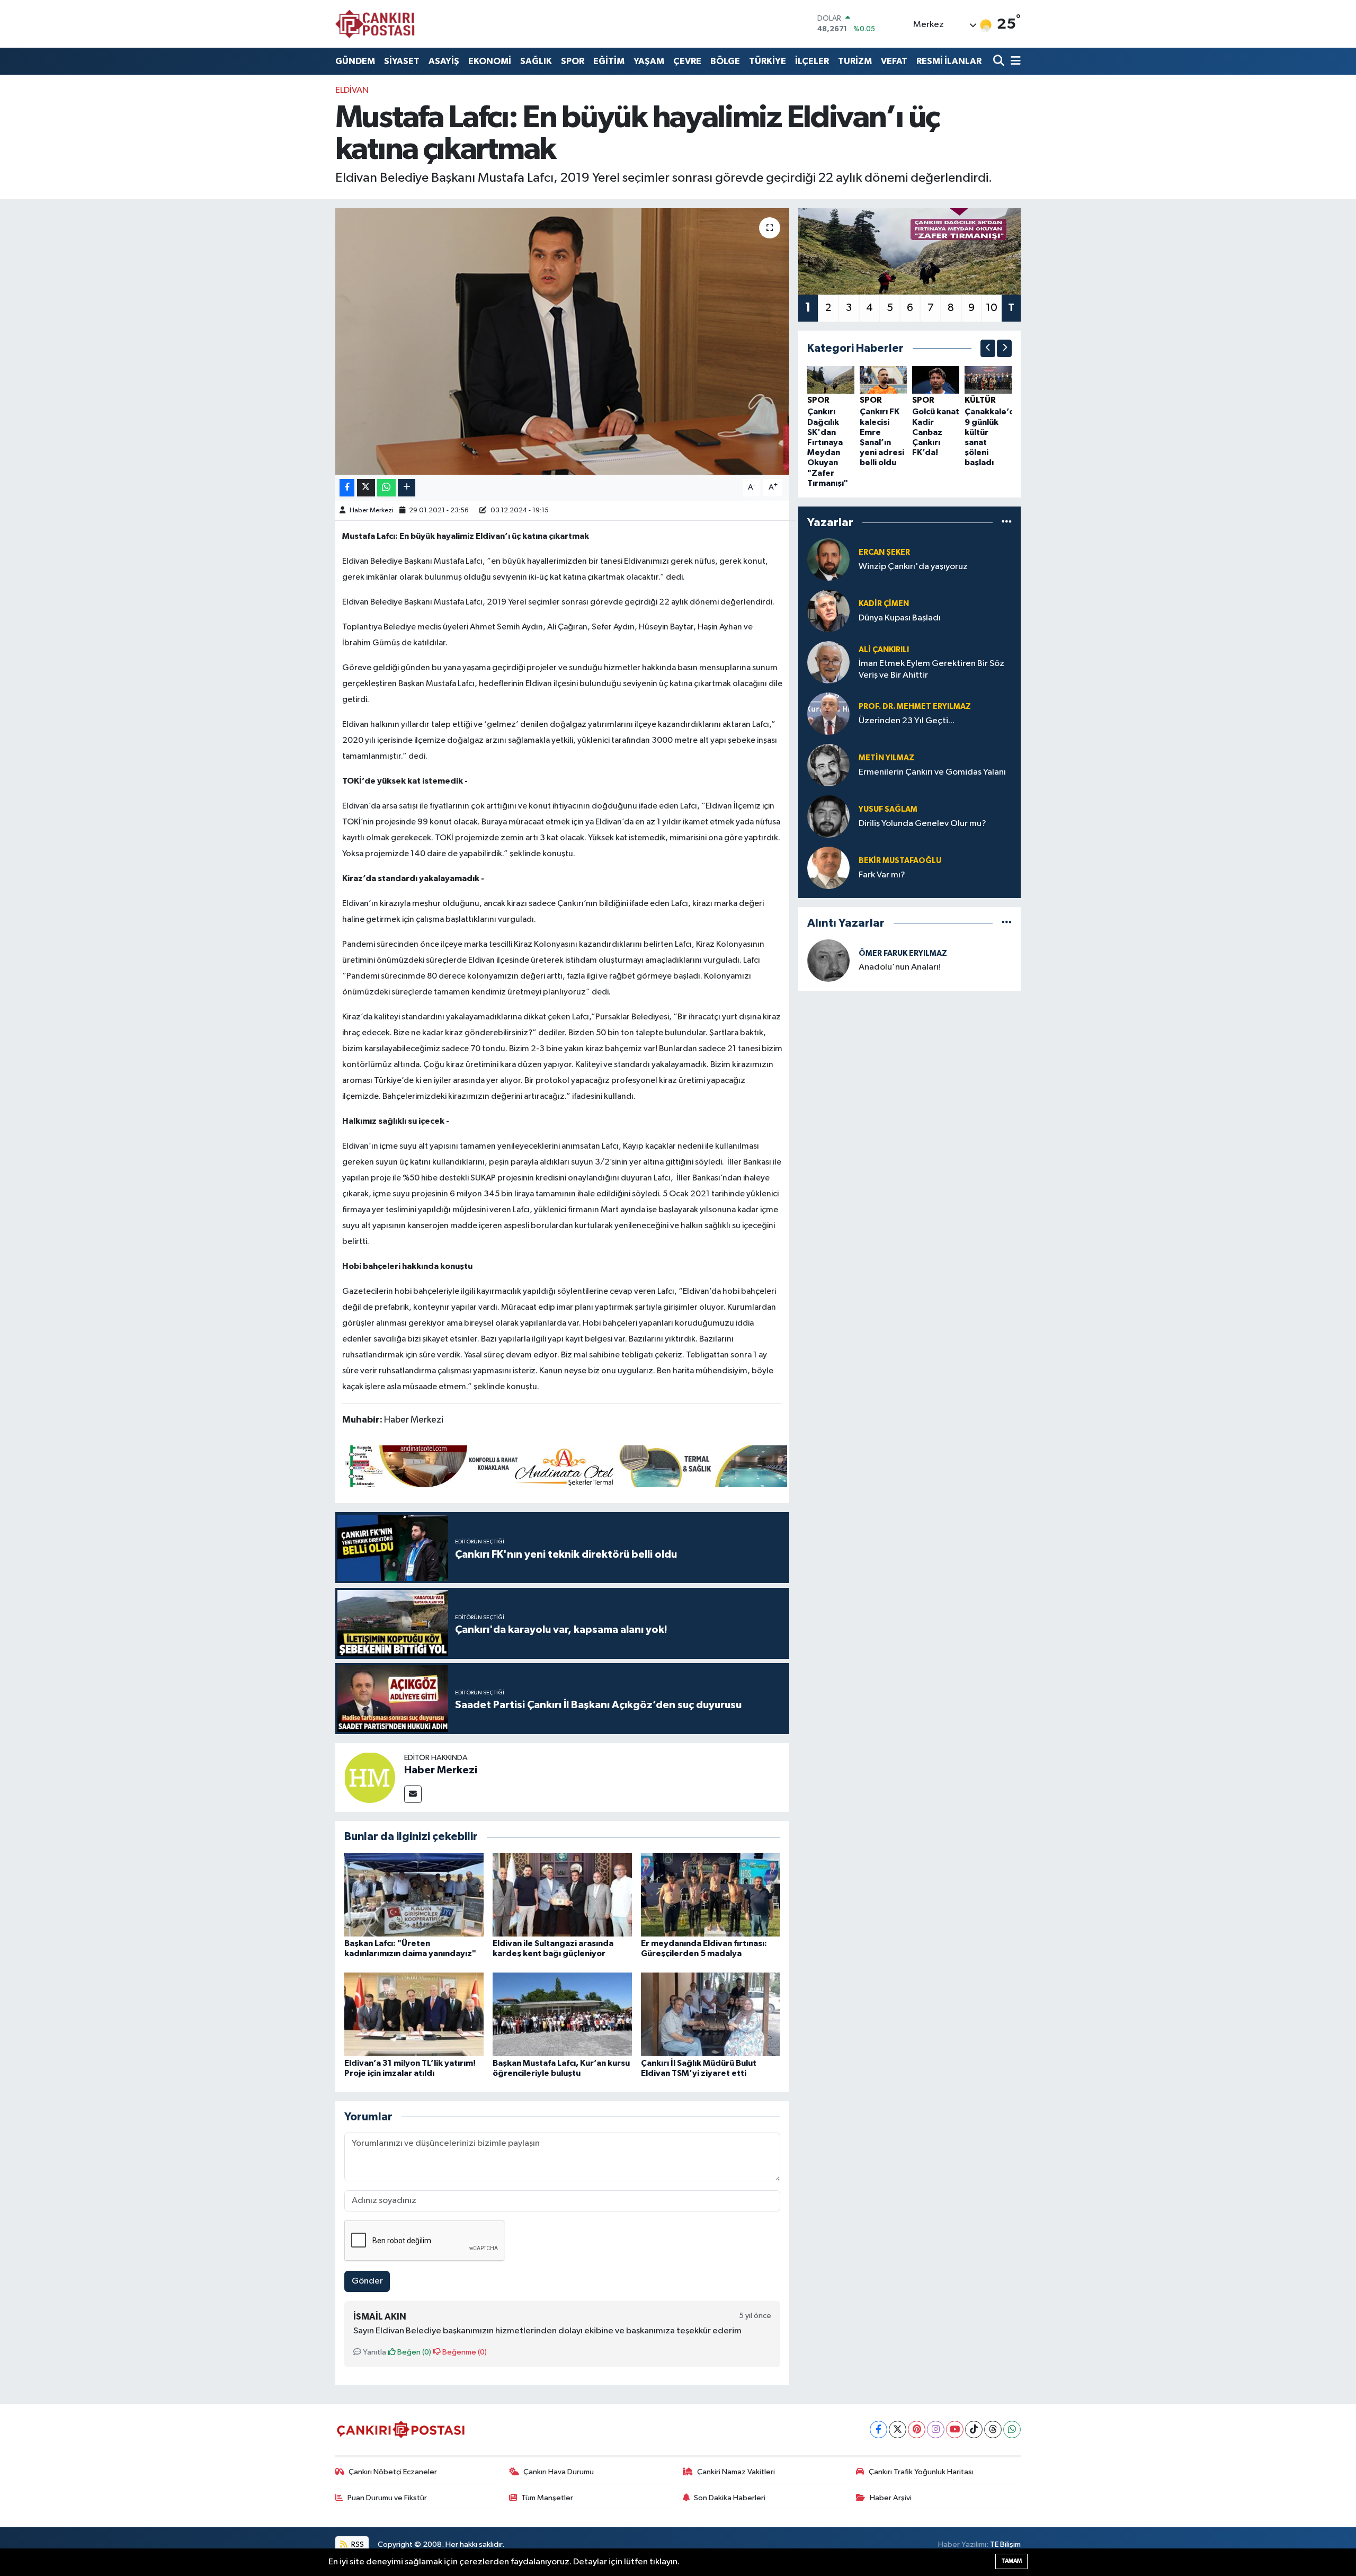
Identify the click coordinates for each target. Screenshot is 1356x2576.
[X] (898, 2430)
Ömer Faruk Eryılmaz (903, 953)
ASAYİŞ (444, 61)
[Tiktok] (974, 2430)
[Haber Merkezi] (370, 1777)
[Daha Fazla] (407, 488)
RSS (357, 2544)
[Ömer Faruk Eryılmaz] (828, 960)
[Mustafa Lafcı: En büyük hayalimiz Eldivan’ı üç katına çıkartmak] (562, 341)
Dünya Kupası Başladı (900, 618)
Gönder (367, 2281)
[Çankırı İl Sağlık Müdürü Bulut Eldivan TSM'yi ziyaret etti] (711, 2014)
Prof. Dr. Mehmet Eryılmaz (915, 707)
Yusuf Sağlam (888, 809)
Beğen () (413, 2352)
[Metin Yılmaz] (828, 765)
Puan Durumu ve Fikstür (387, 2498)
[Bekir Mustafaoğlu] (828, 868)
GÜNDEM (355, 61)
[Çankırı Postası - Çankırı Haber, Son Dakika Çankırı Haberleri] (375, 24)
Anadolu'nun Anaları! (900, 967)
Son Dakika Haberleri (730, 2498)
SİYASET (402, 61)
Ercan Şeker (884, 552)
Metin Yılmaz (886, 758)
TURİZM (855, 61)
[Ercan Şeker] (828, 559)
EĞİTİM (609, 61)
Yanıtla (374, 2352)
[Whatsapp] (1012, 2430)
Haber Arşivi (891, 2498)
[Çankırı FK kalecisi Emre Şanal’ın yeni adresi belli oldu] (883, 380)
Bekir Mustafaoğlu (900, 861)
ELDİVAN (352, 90)
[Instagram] (936, 2430)
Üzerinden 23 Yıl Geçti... (907, 721)
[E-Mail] (413, 1794)
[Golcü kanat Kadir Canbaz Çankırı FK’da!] (936, 380)
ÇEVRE (687, 61)
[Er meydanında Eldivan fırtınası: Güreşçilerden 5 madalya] (711, 1894)
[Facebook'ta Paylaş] (347, 488)
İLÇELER (812, 61)
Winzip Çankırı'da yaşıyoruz (913, 567)
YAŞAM (649, 61)
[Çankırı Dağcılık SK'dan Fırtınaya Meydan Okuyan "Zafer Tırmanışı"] (831, 380)
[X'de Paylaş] (366, 488)
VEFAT (894, 61)
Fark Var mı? (882, 875)
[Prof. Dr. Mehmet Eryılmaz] (828, 713)
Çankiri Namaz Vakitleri (736, 2472)
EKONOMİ (490, 61)
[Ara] (1000, 61)
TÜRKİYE (768, 61)
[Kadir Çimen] (828, 611)
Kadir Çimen (884, 604)
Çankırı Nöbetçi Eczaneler (393, 2472)
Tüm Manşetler (547, 2498)
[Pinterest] (917, 2430)
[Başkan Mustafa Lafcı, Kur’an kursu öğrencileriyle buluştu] (562, 2014)
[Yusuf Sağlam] (828, 816)
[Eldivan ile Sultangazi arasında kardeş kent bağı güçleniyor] (562, 1894)
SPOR (573, 61)
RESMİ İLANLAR (949, 61)
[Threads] (993, 2430)
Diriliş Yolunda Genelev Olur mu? (922, 824)
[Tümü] (1007, 522)
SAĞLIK (536, 61)
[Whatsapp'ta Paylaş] (386, 488)
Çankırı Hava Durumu (559, 2472)
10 (992, 308)
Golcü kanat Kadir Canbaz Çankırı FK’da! (936, 432)
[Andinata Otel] (565, 1465)
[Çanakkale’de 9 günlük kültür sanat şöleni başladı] (988, 380)
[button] (988, 348)
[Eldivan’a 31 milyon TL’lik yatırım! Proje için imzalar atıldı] (414, 2014)
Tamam (1011, 2561)
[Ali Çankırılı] (828, 662)
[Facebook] (878, 2430)
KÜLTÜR (980, 400)
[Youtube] (955, 2430)
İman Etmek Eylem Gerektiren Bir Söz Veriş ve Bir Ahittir (931, 669)
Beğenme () (464, 2352)
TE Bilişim (1005, 2544)
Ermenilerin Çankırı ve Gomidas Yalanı (932, 772)
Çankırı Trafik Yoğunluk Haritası (921, 2472)
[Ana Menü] (1014, 61)
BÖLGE (725, 61)
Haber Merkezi (372, 510)
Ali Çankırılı (884, 650)
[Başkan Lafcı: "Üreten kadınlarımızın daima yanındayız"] (414, 1894)
